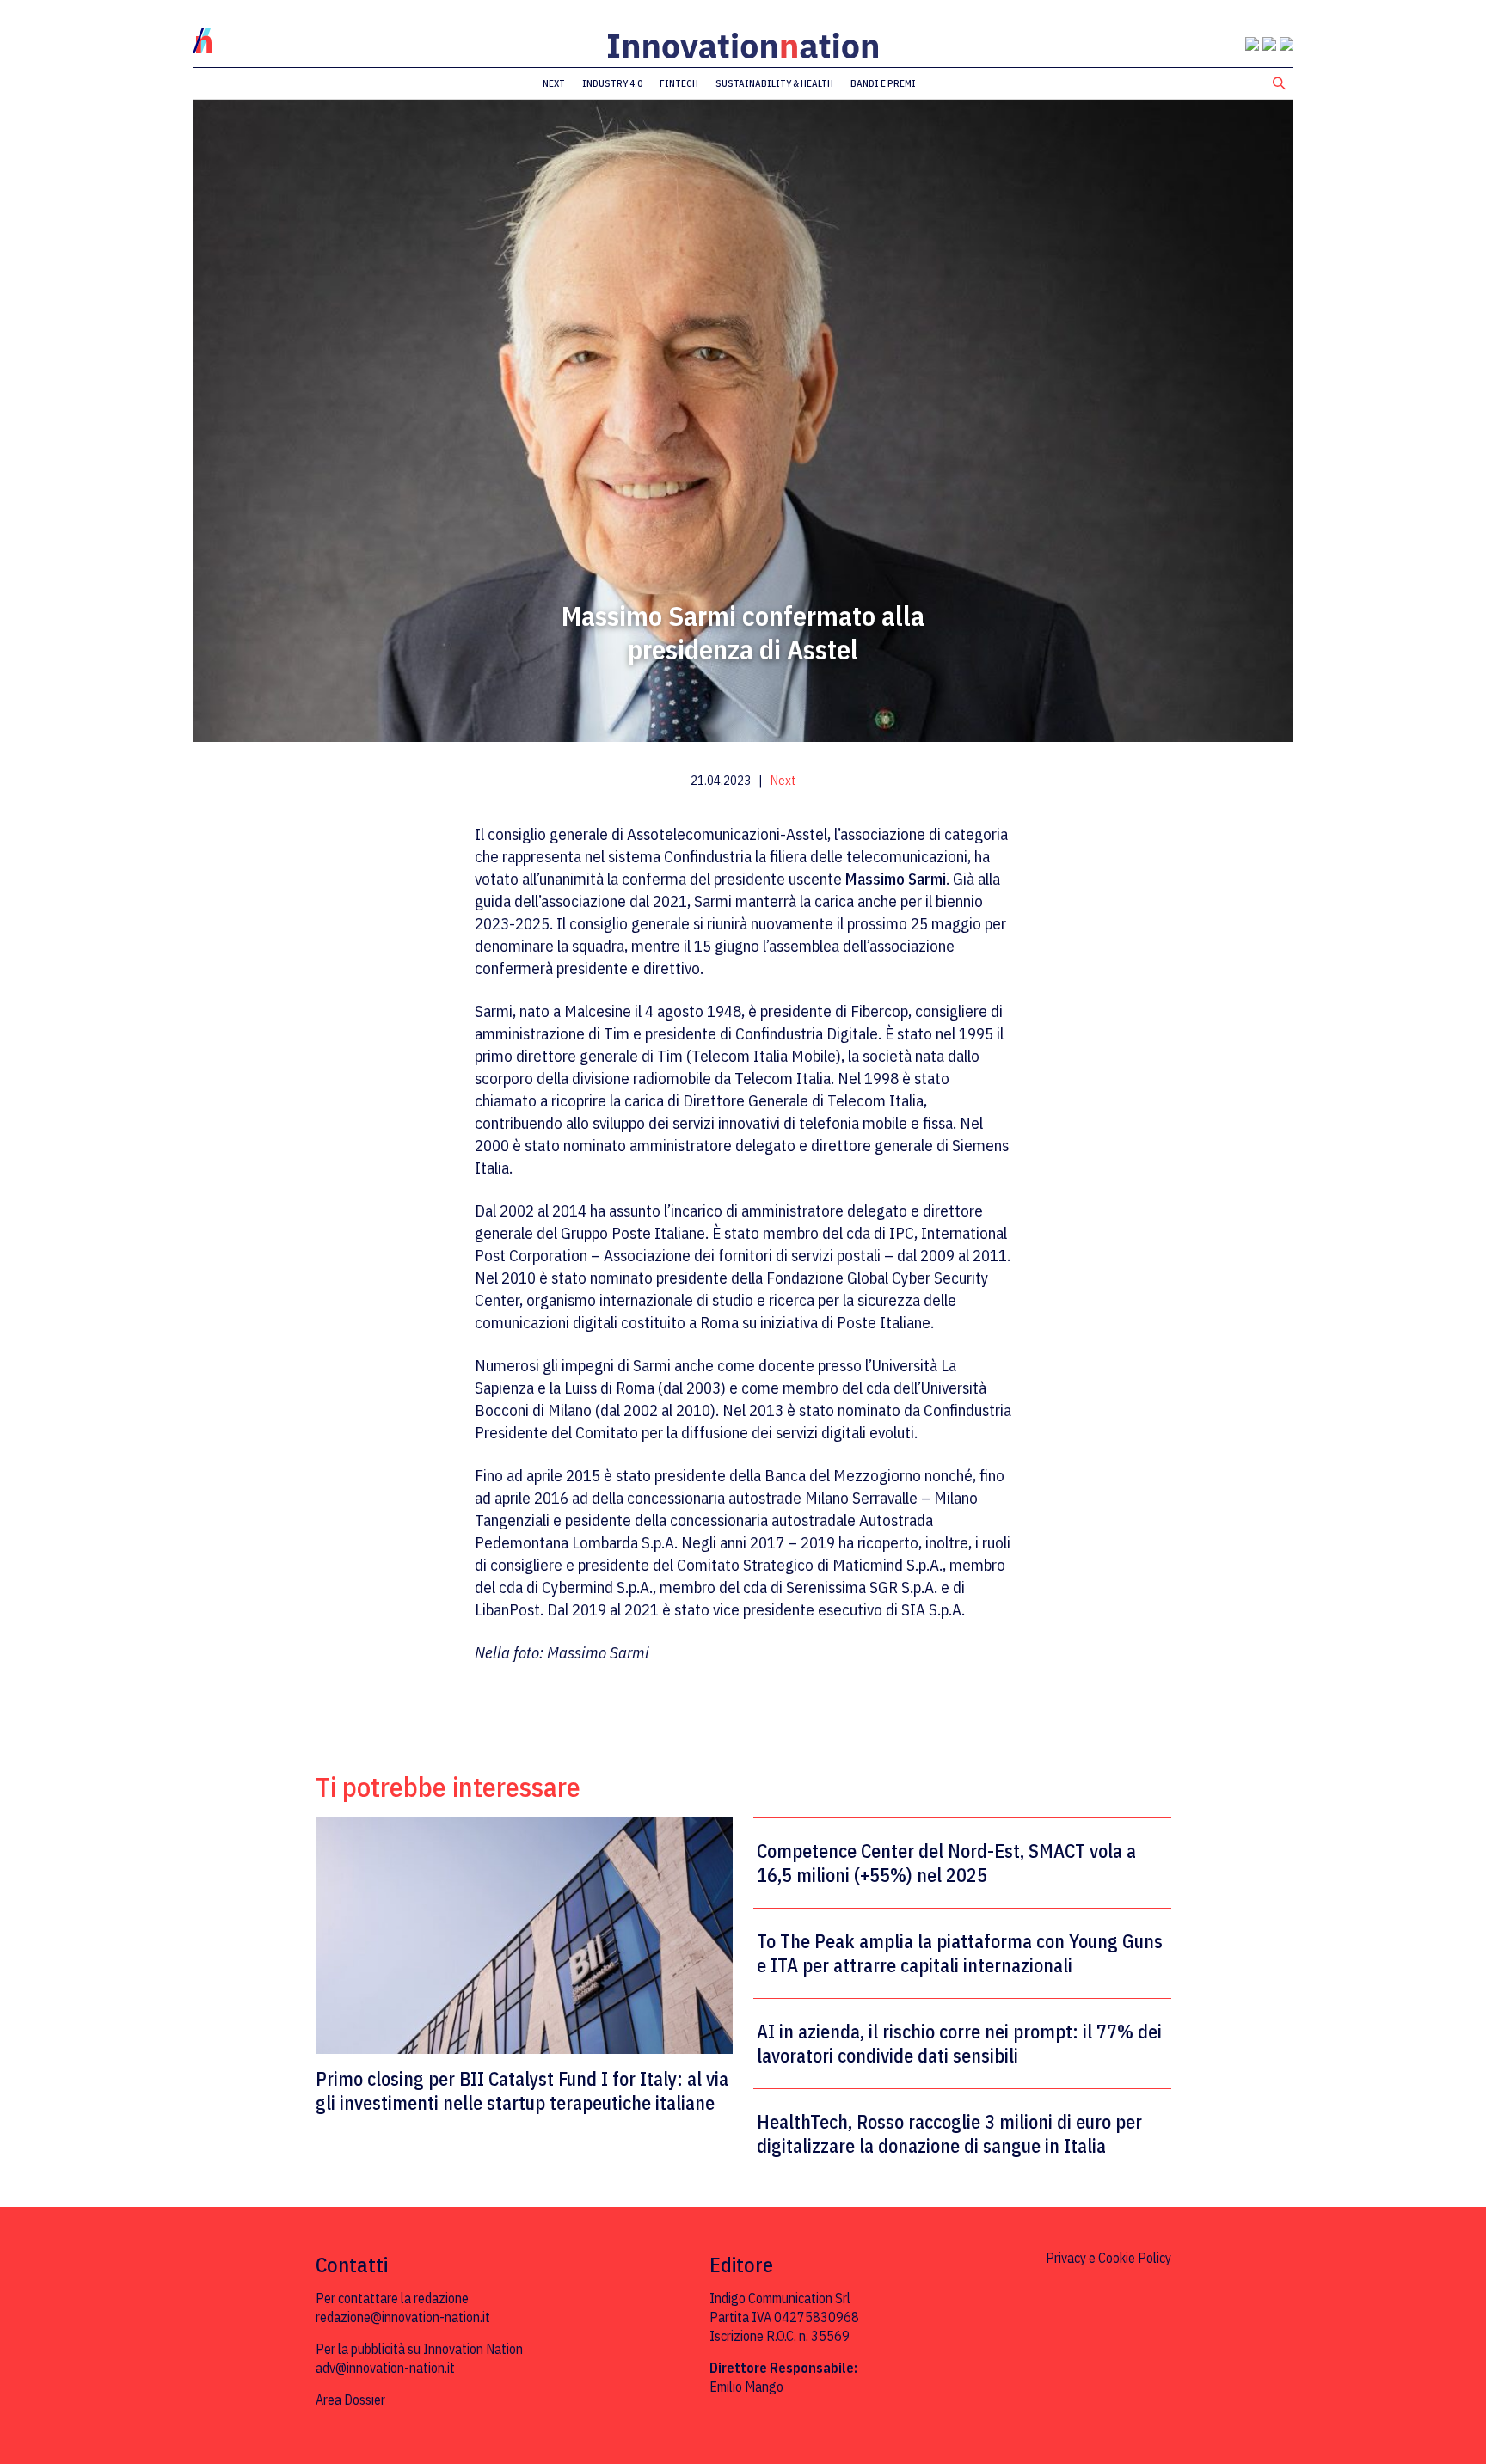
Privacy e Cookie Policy (1108, 2258)
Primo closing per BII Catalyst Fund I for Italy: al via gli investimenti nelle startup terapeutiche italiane (522, 2090)
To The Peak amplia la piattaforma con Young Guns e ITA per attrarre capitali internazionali (960, 1953)
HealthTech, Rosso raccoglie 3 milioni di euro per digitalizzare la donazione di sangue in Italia (949, 2134)
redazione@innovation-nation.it (403, 2317)
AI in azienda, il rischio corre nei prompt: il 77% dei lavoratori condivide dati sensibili (959, 2044)
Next (554, 83)
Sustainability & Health (774, 83)
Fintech (679, 83)
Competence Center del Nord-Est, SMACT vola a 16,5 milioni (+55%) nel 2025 (946, 1863)
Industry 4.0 (612, 83)
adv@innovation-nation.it (385, 2368)
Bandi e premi (883, 83)
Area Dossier (350, 2400)
